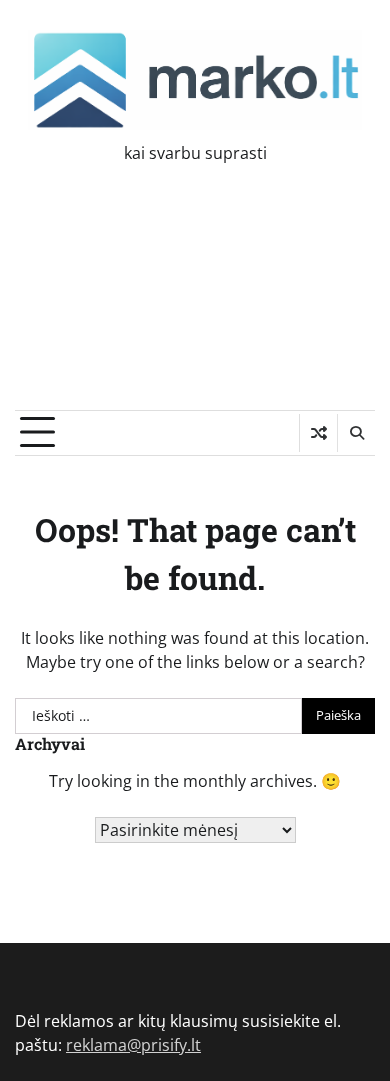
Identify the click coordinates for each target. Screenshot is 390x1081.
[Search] (356, 433)
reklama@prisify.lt (133, 1045)
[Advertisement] (195, 302)
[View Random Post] (318, 433)
